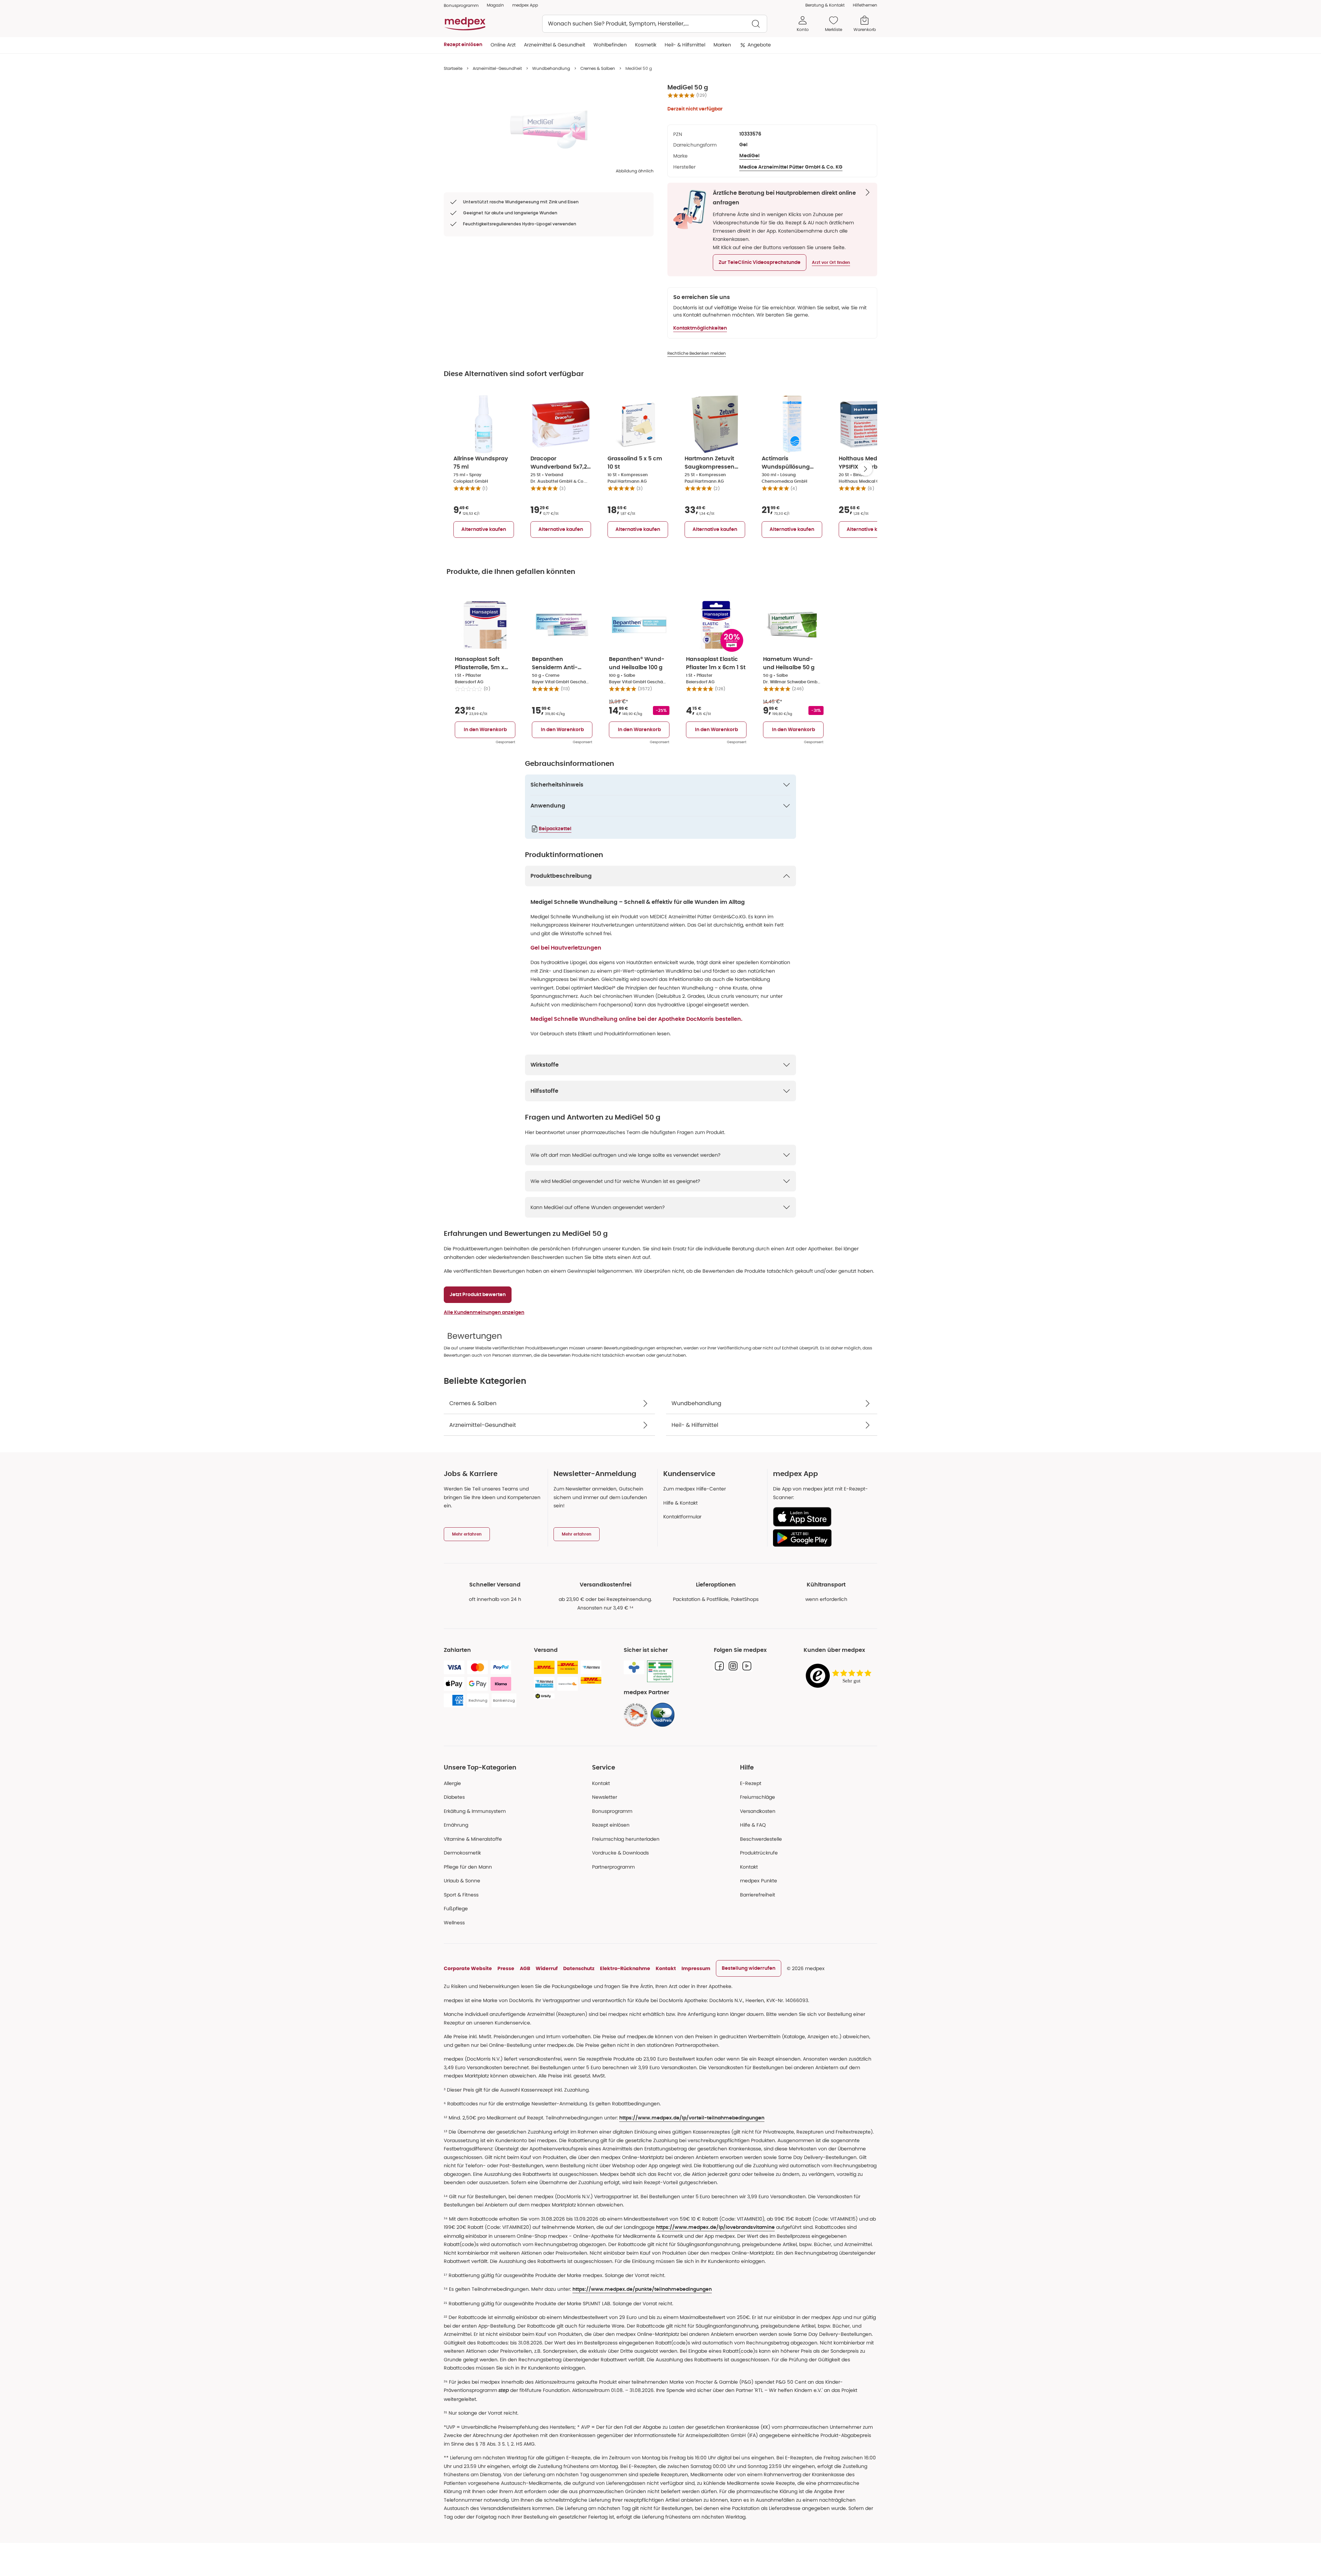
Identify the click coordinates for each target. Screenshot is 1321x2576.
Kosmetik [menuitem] (646, 45)
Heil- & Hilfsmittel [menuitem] (685, 45)
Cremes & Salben (598, 68)
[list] (549, 126)
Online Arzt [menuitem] (503, 45)
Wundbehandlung (551, 68)
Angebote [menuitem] (759, 45)
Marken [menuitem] (722, 45)
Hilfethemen (865, 5)
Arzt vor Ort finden (831, 263)
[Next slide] (866, 469)
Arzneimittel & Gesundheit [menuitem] (555, 45)
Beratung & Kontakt (825, 5)
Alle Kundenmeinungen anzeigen (484, 1313)
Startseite (453, 68)
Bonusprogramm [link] (461, 5)
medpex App (525, 5)
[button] (760, 263)
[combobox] (655, 24)
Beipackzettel (555, 829)
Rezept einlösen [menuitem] (463, 45)
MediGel (749, 156)
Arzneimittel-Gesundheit (497, 68)
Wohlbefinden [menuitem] (610, 45)
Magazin (495, 5)
